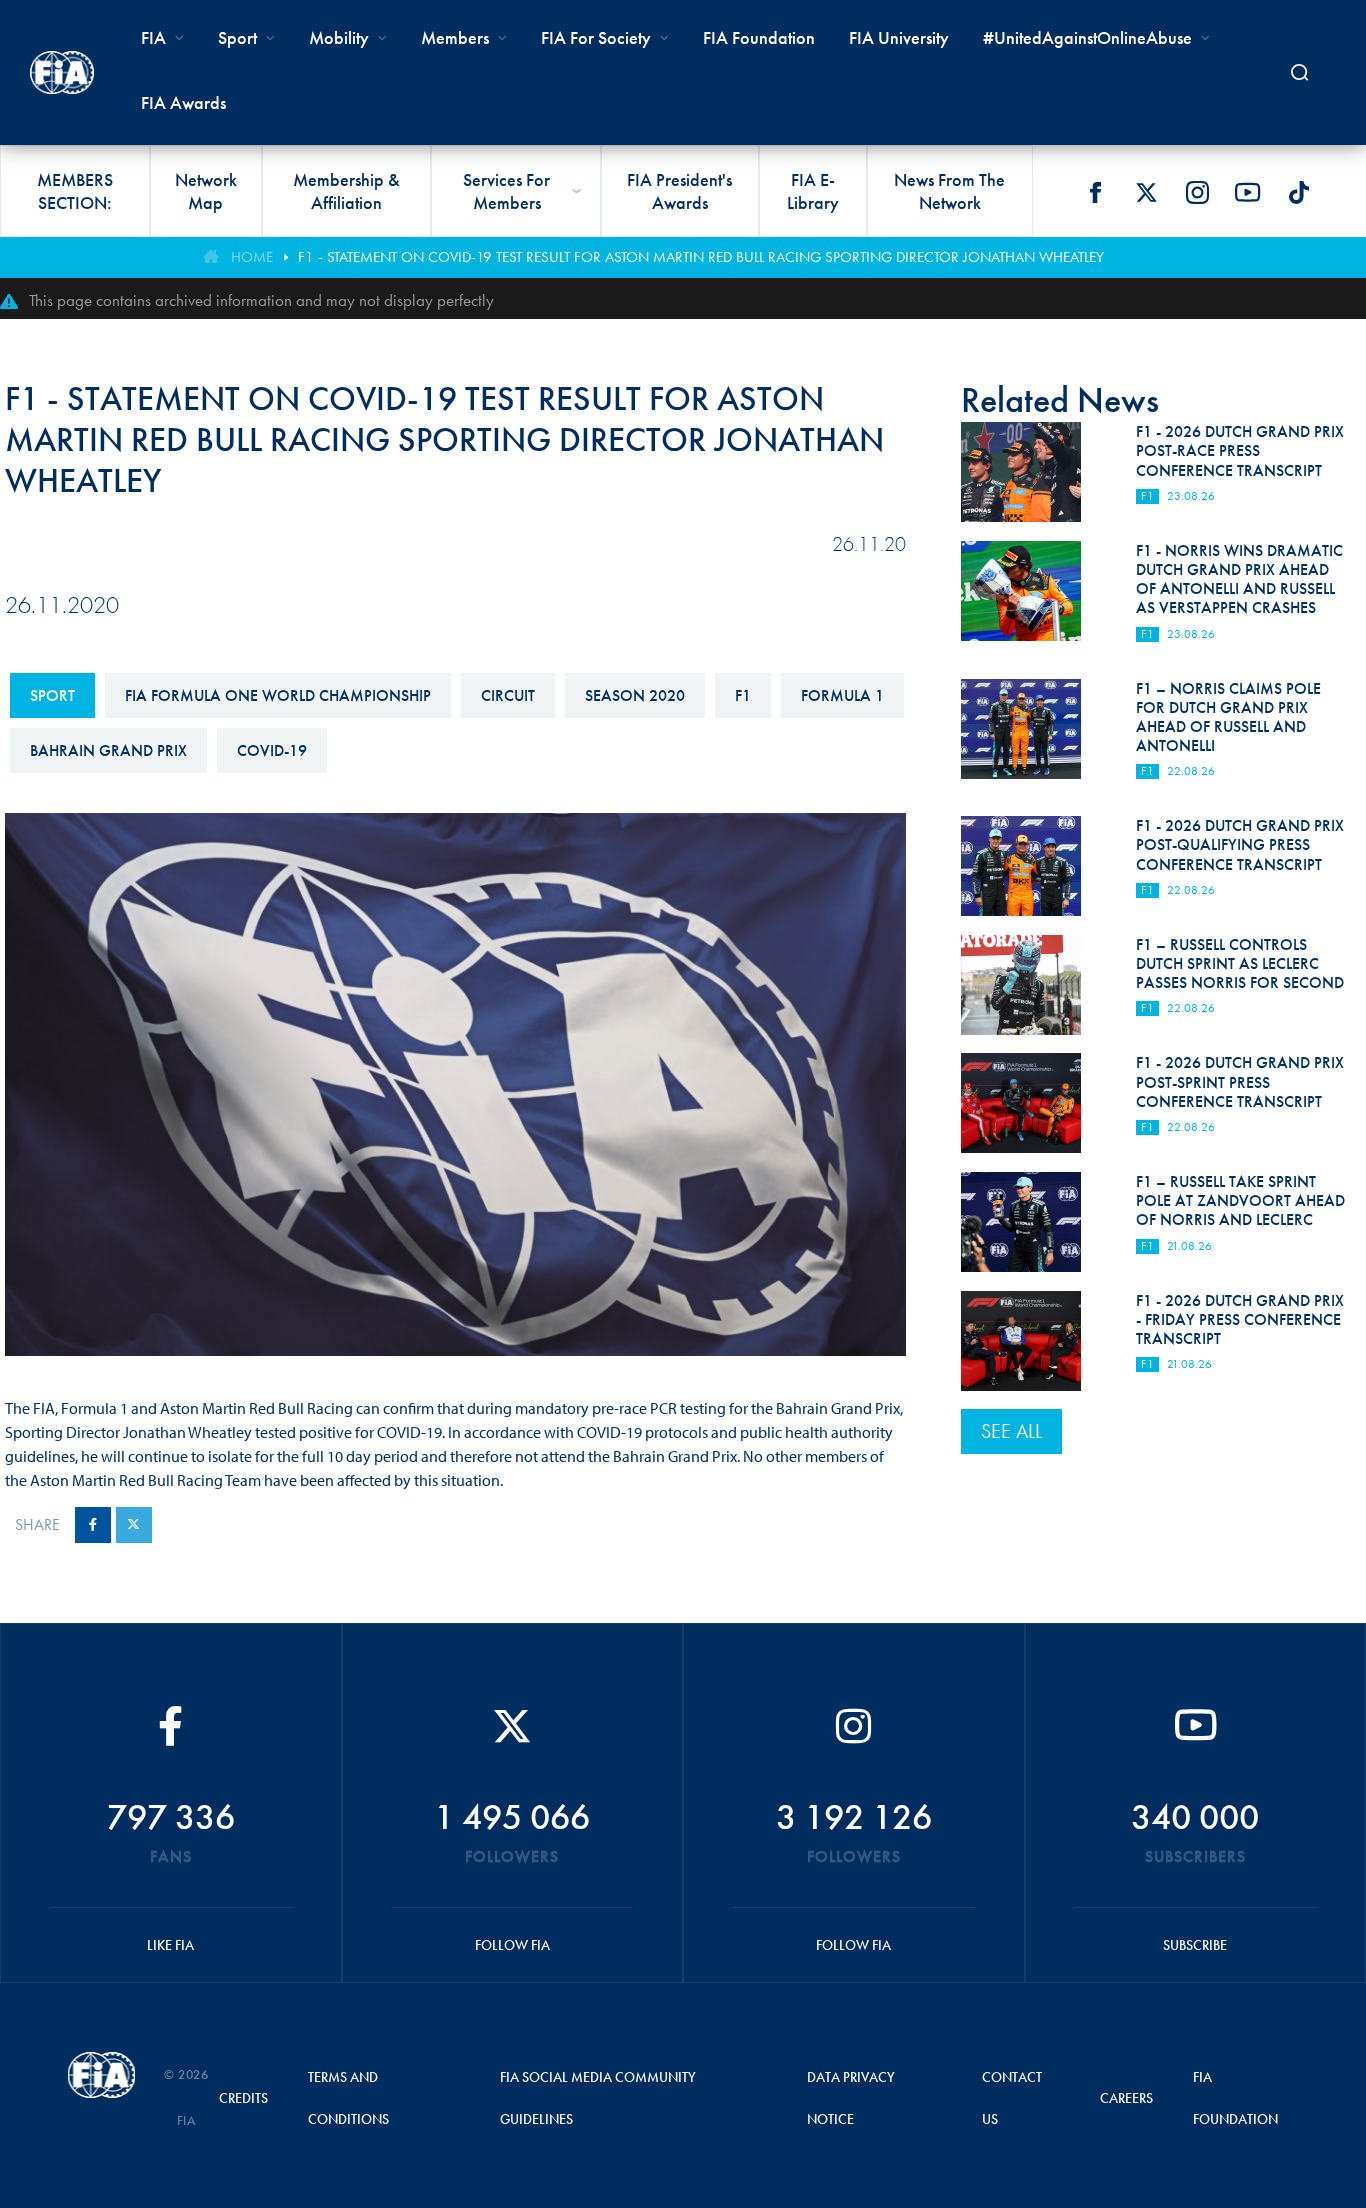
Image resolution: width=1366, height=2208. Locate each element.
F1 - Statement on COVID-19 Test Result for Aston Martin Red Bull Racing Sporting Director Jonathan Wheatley (701, 257)
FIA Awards (183, 102)
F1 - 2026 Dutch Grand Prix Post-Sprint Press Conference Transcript (1240, 1081)
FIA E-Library (813, 191)
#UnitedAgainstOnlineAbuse (1087, 37)
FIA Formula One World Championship (278, 695)
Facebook (1095, 192)
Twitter (1146, 192)
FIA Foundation (759, 37)
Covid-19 (272, 750)
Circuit (508, 695)
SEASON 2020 (635, 695)
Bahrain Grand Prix (108, 750)
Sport (52, 695)
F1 (743, 695)
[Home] (62, 72)
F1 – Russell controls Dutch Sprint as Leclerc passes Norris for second (1240, 963)
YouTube (1248, 192)
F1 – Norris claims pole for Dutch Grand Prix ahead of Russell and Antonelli (1228, 717)
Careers (1126, 2098)
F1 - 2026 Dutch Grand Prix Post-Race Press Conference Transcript (1240, 450)
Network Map (206, 191)
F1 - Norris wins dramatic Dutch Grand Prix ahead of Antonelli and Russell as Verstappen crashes (1239, 579)
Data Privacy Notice (851, 2098)
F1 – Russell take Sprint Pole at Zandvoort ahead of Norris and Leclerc (1240, 1200)
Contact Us (1012, 2098)
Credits (243, 2098)
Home (252, 257)
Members (455, 37)
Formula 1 (842, 695)
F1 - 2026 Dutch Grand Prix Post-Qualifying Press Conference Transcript (1240, 844)
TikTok (1299, 192)
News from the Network (949, 191)
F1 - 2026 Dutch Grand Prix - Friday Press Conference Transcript (1240, 1319)
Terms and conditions (348, 2098)
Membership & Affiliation (346, 191)
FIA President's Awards (679, 191)
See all (1011, 1431)
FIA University (899, 37)
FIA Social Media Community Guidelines (598, 2098)
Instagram (1197, 192)
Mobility (339, 37)
